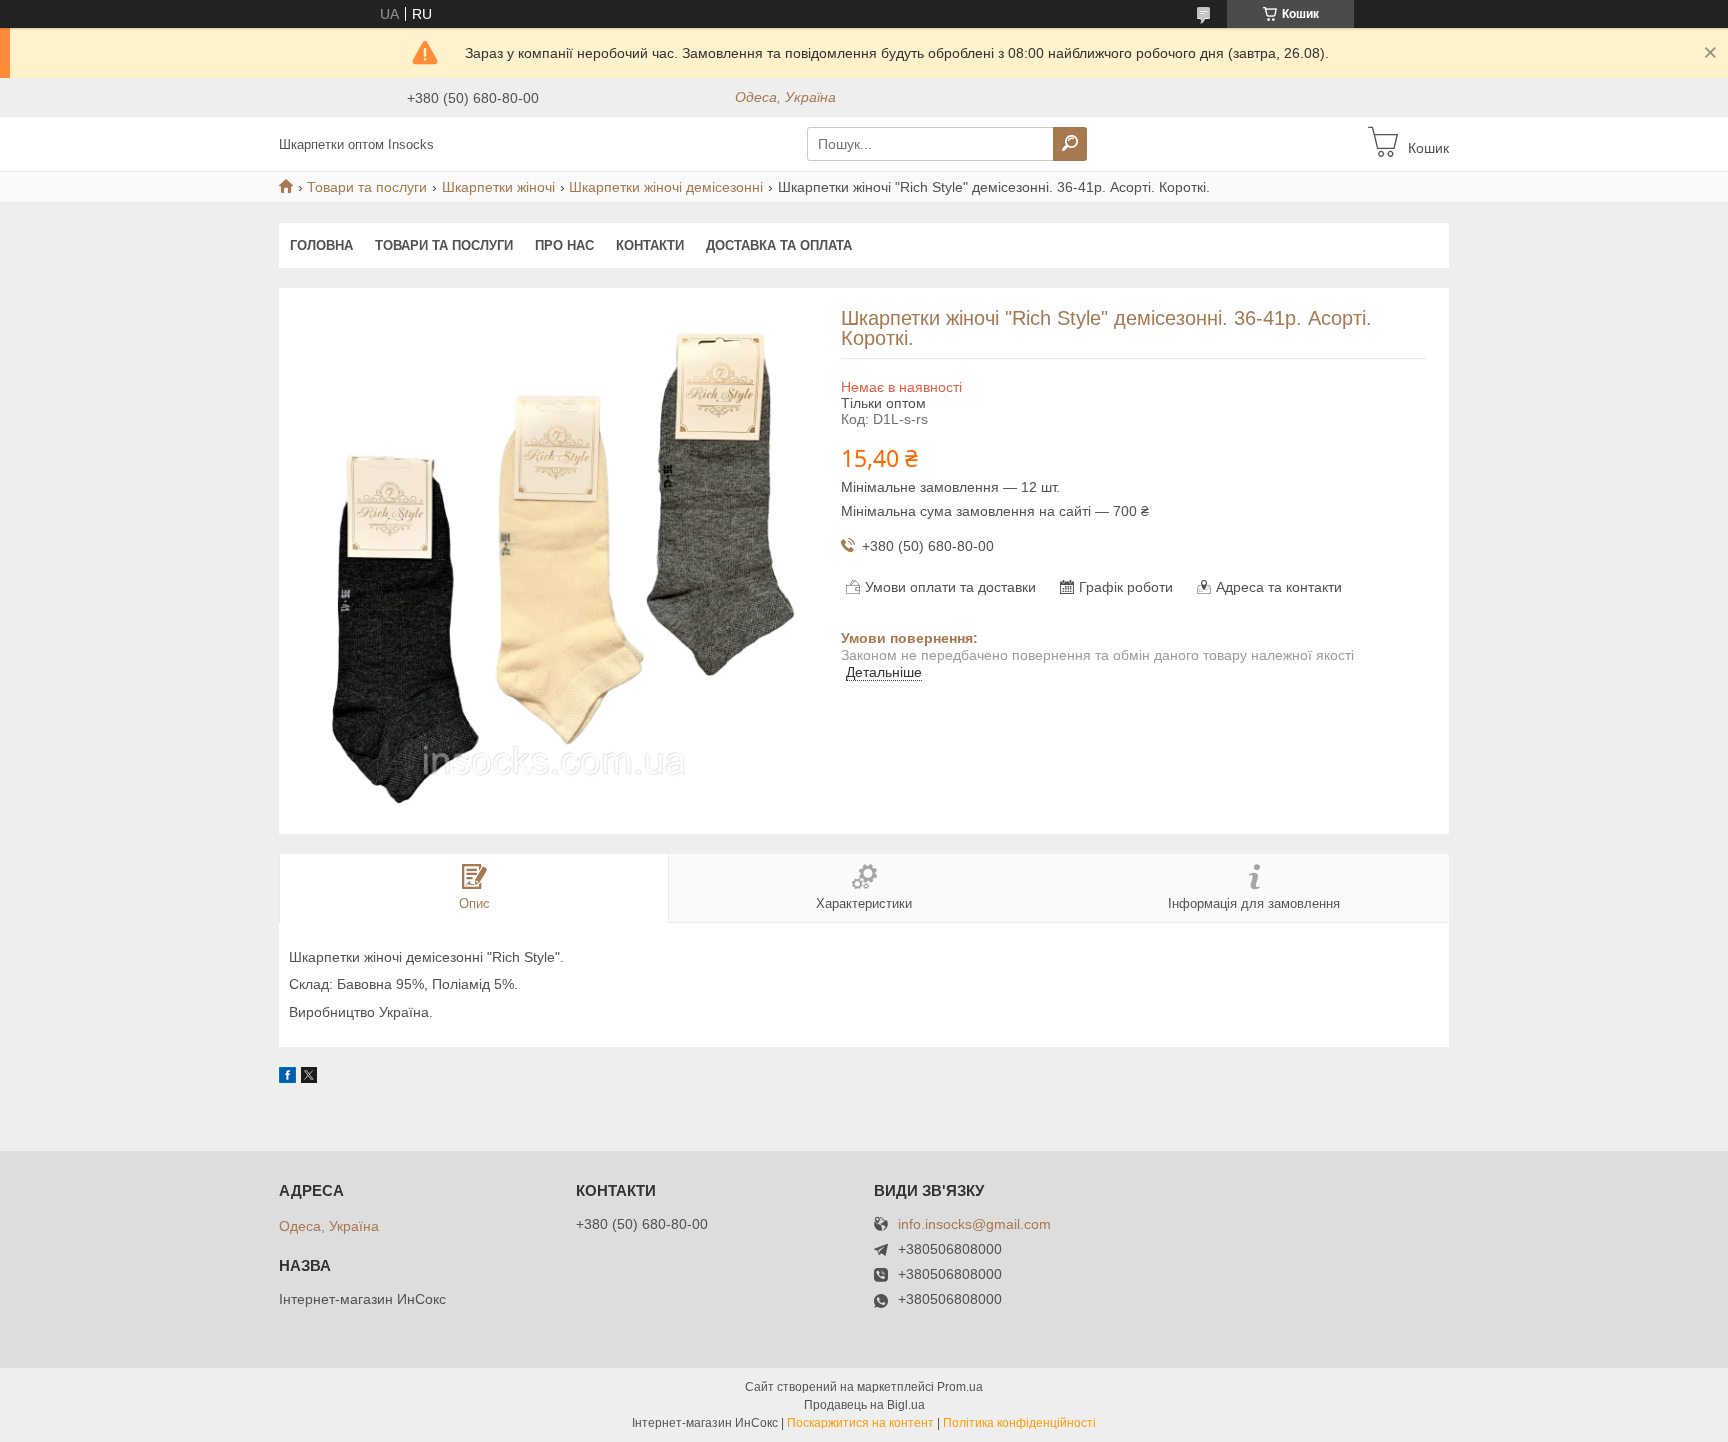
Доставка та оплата (779, 245)
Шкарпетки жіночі (498, 187)
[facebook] (287, 1078)
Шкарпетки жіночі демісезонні (666, 187)
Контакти (650, 245)
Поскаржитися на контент (860, 1423)
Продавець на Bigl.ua (864, 1405)
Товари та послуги (367, 187)
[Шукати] (1070, 144)
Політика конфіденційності (1019, 1423)
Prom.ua (960, 1387)
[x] (309, 1078)
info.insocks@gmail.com (974, 1224)
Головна (321, 245)
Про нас (564, 245)
